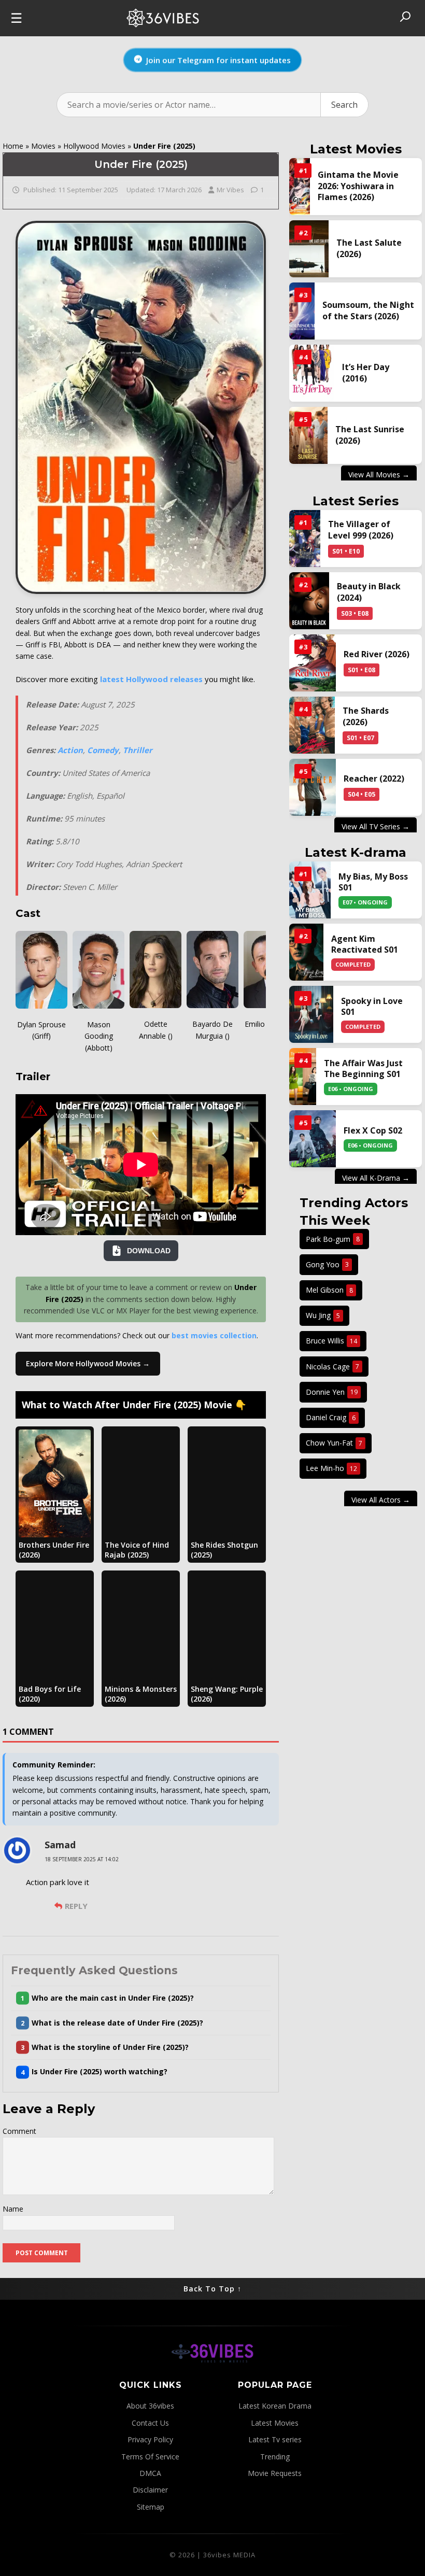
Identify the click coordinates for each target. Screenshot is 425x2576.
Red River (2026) (377, 654)
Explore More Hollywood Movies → (88, 1363)
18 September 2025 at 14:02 (82, 1859)
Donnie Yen (332, 1392)
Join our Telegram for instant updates (218, 58)
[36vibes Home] (212, 2374)
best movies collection (214, 1335)
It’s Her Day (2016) (366, 373)
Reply (76, 1906)
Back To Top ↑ (212, 2289)
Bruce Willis (331, 1341)
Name (13, 2209)
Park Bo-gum (333, 1239)
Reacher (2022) (374, 779)
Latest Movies (275, 2423)
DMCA (150, 2473)
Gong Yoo (327, 1264)
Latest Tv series (275, 2439)
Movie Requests (275, 2473)
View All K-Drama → (376, 1178)
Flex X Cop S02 (373, 1131)
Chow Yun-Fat (334, 1443)
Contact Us (150, 2423)
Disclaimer (150, 2490)
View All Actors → (381, 1500)
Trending (275, 2457)
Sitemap (151, 2507)
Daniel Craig (331, 1417)
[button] (141, 1998)
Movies (43, 146)
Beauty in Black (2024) (369, 592)
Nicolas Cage (332, 1367)
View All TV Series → (376, 826)
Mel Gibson (329, 1290)
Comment (19, 2131)
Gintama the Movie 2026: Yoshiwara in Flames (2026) (358, 186)
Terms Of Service (150, 2457)
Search (344, 105)
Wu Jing (323, 1315)
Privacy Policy (150, 2439)
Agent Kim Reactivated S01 (365, 944)
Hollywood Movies (94, 146)
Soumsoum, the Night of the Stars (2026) (368, 310)
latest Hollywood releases (151, 679)
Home (13, 146)
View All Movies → (379, 475)
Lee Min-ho (331, 1468)
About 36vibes (150, 2406)
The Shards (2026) (366, 716)
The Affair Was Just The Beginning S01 (363, 1069)
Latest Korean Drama (275, 2406)
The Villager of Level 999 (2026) (361, 530)
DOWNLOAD (149, 1251)
